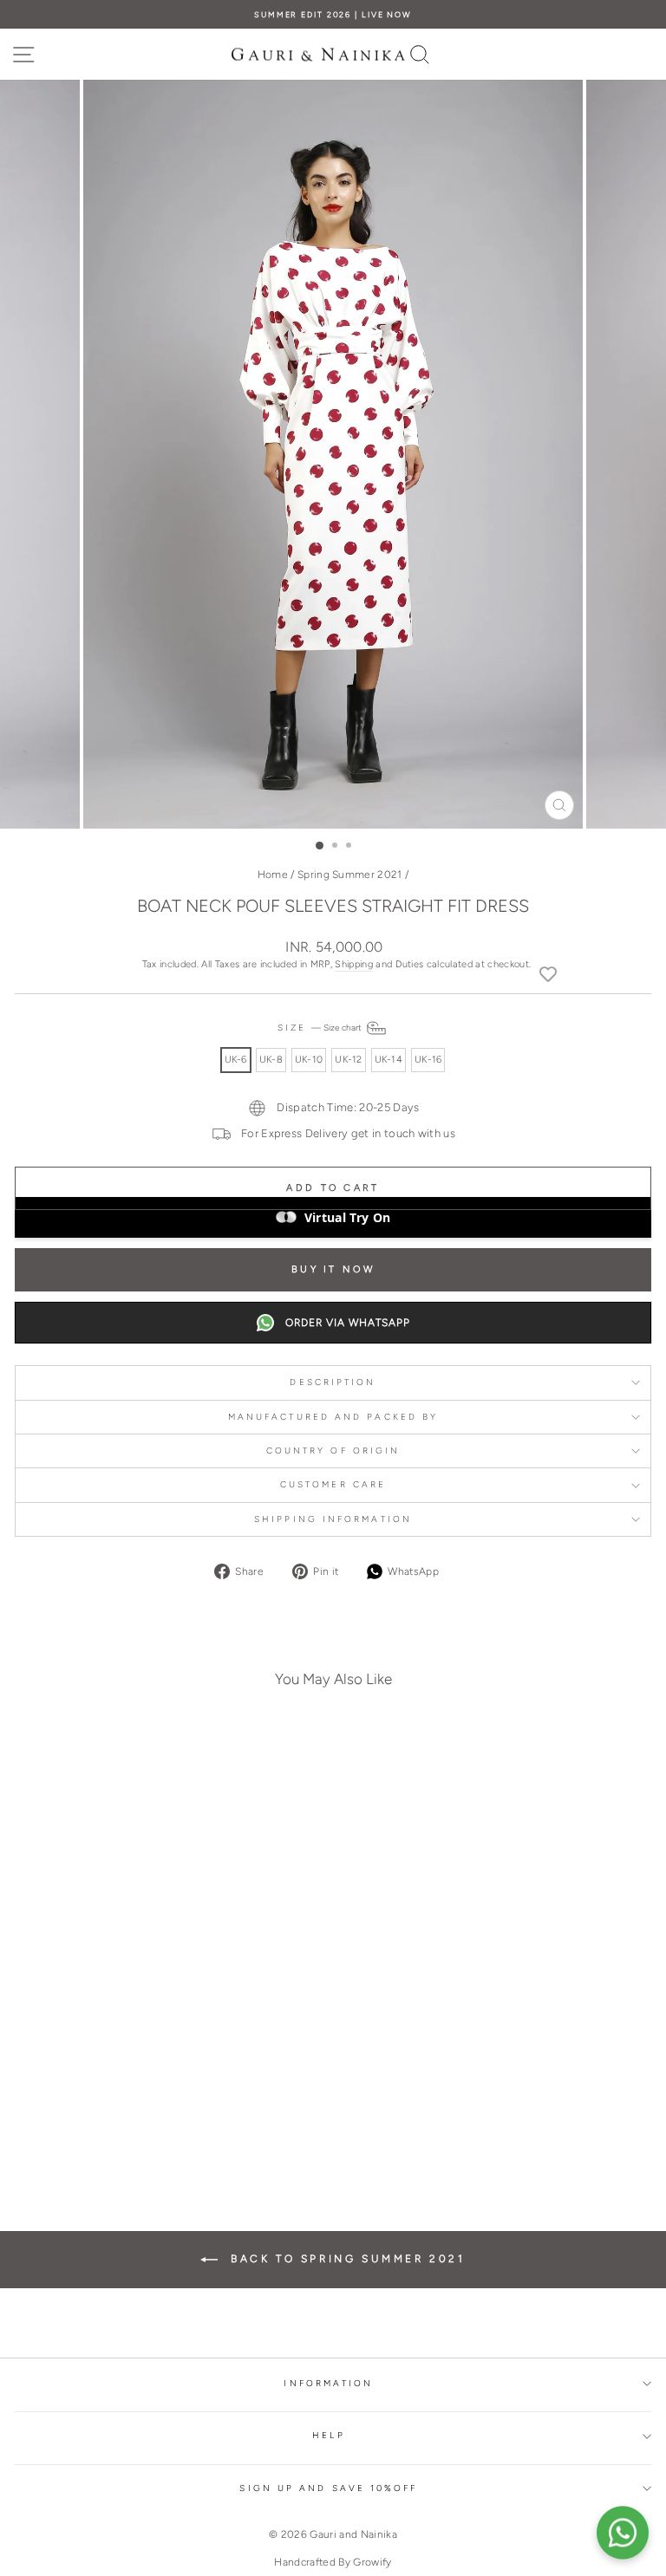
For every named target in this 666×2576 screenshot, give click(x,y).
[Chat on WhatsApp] (623, 2533)
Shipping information (333, 1519)
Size (321, 1028)
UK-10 (309, 1060)
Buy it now (333, 1269)
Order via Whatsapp (348, 1323)
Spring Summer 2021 (350, 875)
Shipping (354, 964)
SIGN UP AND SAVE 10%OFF (328, 2488)
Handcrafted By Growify (333, 2562)
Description (333, 1382)
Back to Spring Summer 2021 (345, 2259)
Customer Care (333, 1484)
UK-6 (236, 1060)
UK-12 (348, 1060)
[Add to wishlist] (548, 973)
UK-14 (388, 1060)
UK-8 (271, 1060)
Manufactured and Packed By (333, 1417)
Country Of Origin (333, 1451)
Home (273, 875)
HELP (328, 2435)
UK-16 (428, 1060)
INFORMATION (328, 2383)
